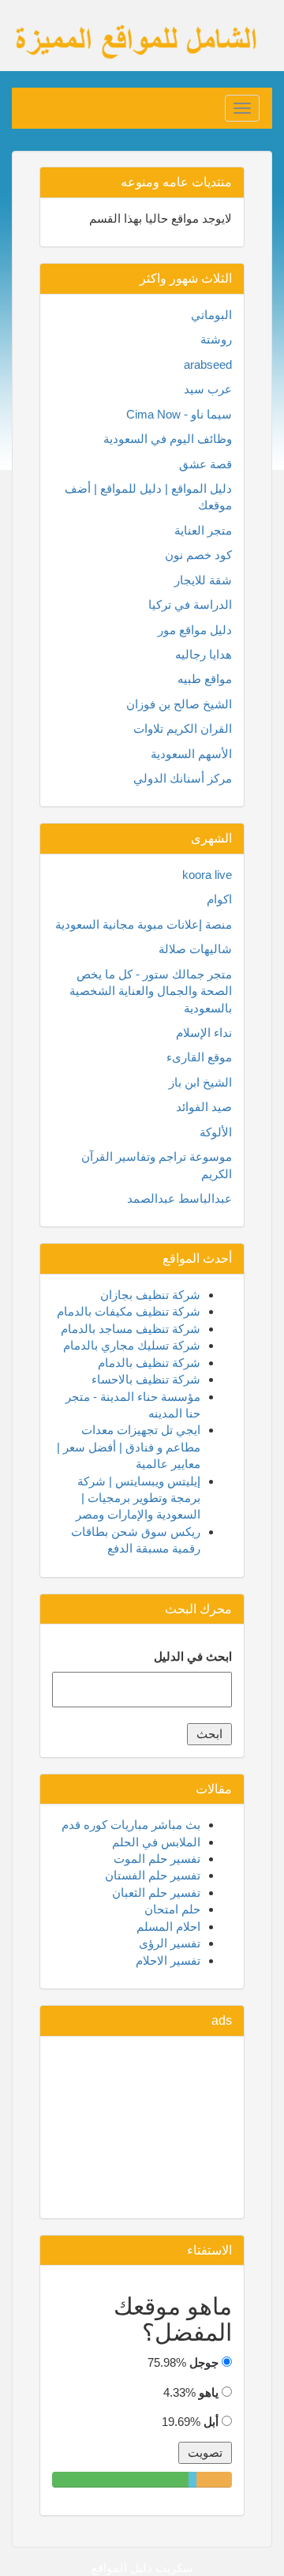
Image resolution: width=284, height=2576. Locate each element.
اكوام (219, 899)
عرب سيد (208, 389)
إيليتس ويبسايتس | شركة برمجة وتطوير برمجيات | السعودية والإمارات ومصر (138, 1498)
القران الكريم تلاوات (183, 728)
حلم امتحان (172, 1909)
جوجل (204, 2362)
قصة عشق (206, 464)
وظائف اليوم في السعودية (168, 439)
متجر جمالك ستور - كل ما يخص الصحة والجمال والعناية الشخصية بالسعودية (151, 991)
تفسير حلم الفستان (153, 1875)
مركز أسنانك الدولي (183, 778)
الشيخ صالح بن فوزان (179, 704)
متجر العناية (203, 530)
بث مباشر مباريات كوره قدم (131, 1825)
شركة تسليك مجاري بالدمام (132, 1345)
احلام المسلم (168, 1926)
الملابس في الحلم (156, 1842)
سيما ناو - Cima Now (179, 414)
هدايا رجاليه (204, 654)
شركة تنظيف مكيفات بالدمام (129, 1311)
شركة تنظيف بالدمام (149, 1363)
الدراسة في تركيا (190, 605)
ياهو (209, 2392)
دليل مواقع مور (195, 630)
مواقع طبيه (205, 679)
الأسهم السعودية (191, 754)
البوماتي (211, 315)
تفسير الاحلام (168, 1960)
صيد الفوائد (204, 1107)
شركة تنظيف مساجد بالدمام (131, 1329)
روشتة (216, 339)
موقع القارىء (199, 1057)
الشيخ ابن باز (200, 1082)
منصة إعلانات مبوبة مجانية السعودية (144, 924)
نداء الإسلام (204, 1033)
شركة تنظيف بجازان (150, 1295)
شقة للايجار (203, 580)
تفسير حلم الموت (157, 1859)
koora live (207, 875)
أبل (211, 2422)
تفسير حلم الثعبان (156, 1893)
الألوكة (216, 1132)
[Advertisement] (142, 2127)
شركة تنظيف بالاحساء (146, 1379)
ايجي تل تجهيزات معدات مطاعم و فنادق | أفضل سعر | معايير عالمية (129, 1447)
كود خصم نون (198, 555)
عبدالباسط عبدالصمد (179, 1198)
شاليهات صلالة (195, 949)
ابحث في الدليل (193, 1656)
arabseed (208, 364)
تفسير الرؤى (170, 1943)
